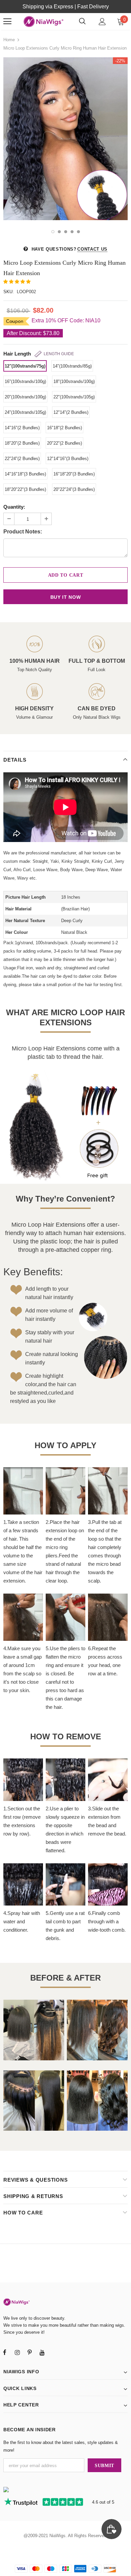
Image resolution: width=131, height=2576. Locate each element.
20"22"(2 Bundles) (64, 443)
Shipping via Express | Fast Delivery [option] (66, 7)
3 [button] (66, 232)
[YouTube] (42, 2352)
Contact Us (92, 249)
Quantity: (14, 507)
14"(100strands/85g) (72, 366)
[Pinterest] (30, 2352)
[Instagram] (17, 2352)
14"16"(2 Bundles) (22, 428)
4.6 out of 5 (102, 2502)
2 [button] (59, 232)
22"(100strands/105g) (74, 397)
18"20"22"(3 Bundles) (25, 489)
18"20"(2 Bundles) (22, 443)
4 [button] (72, 232)
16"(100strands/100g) (25, 381)
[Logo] (44, 21)
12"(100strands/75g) (25, 366)
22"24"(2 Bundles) (22, 459)
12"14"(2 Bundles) (71, 412)
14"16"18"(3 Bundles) (25, 474)
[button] (18, 282)
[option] (65, 139)
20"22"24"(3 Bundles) (74, 489)
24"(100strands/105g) (25, 412)
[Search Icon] (82, 21)
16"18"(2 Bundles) (64, 428)
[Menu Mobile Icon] (7, 21)
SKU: (9, 292)
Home (9, 40)
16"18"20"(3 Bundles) (74, 474)
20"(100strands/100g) (25, 397)
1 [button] (53, 232)
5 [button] (78, 232)
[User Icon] (102, 22)
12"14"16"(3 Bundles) (68, 459)
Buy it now (66, 597)
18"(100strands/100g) (74, 381)
